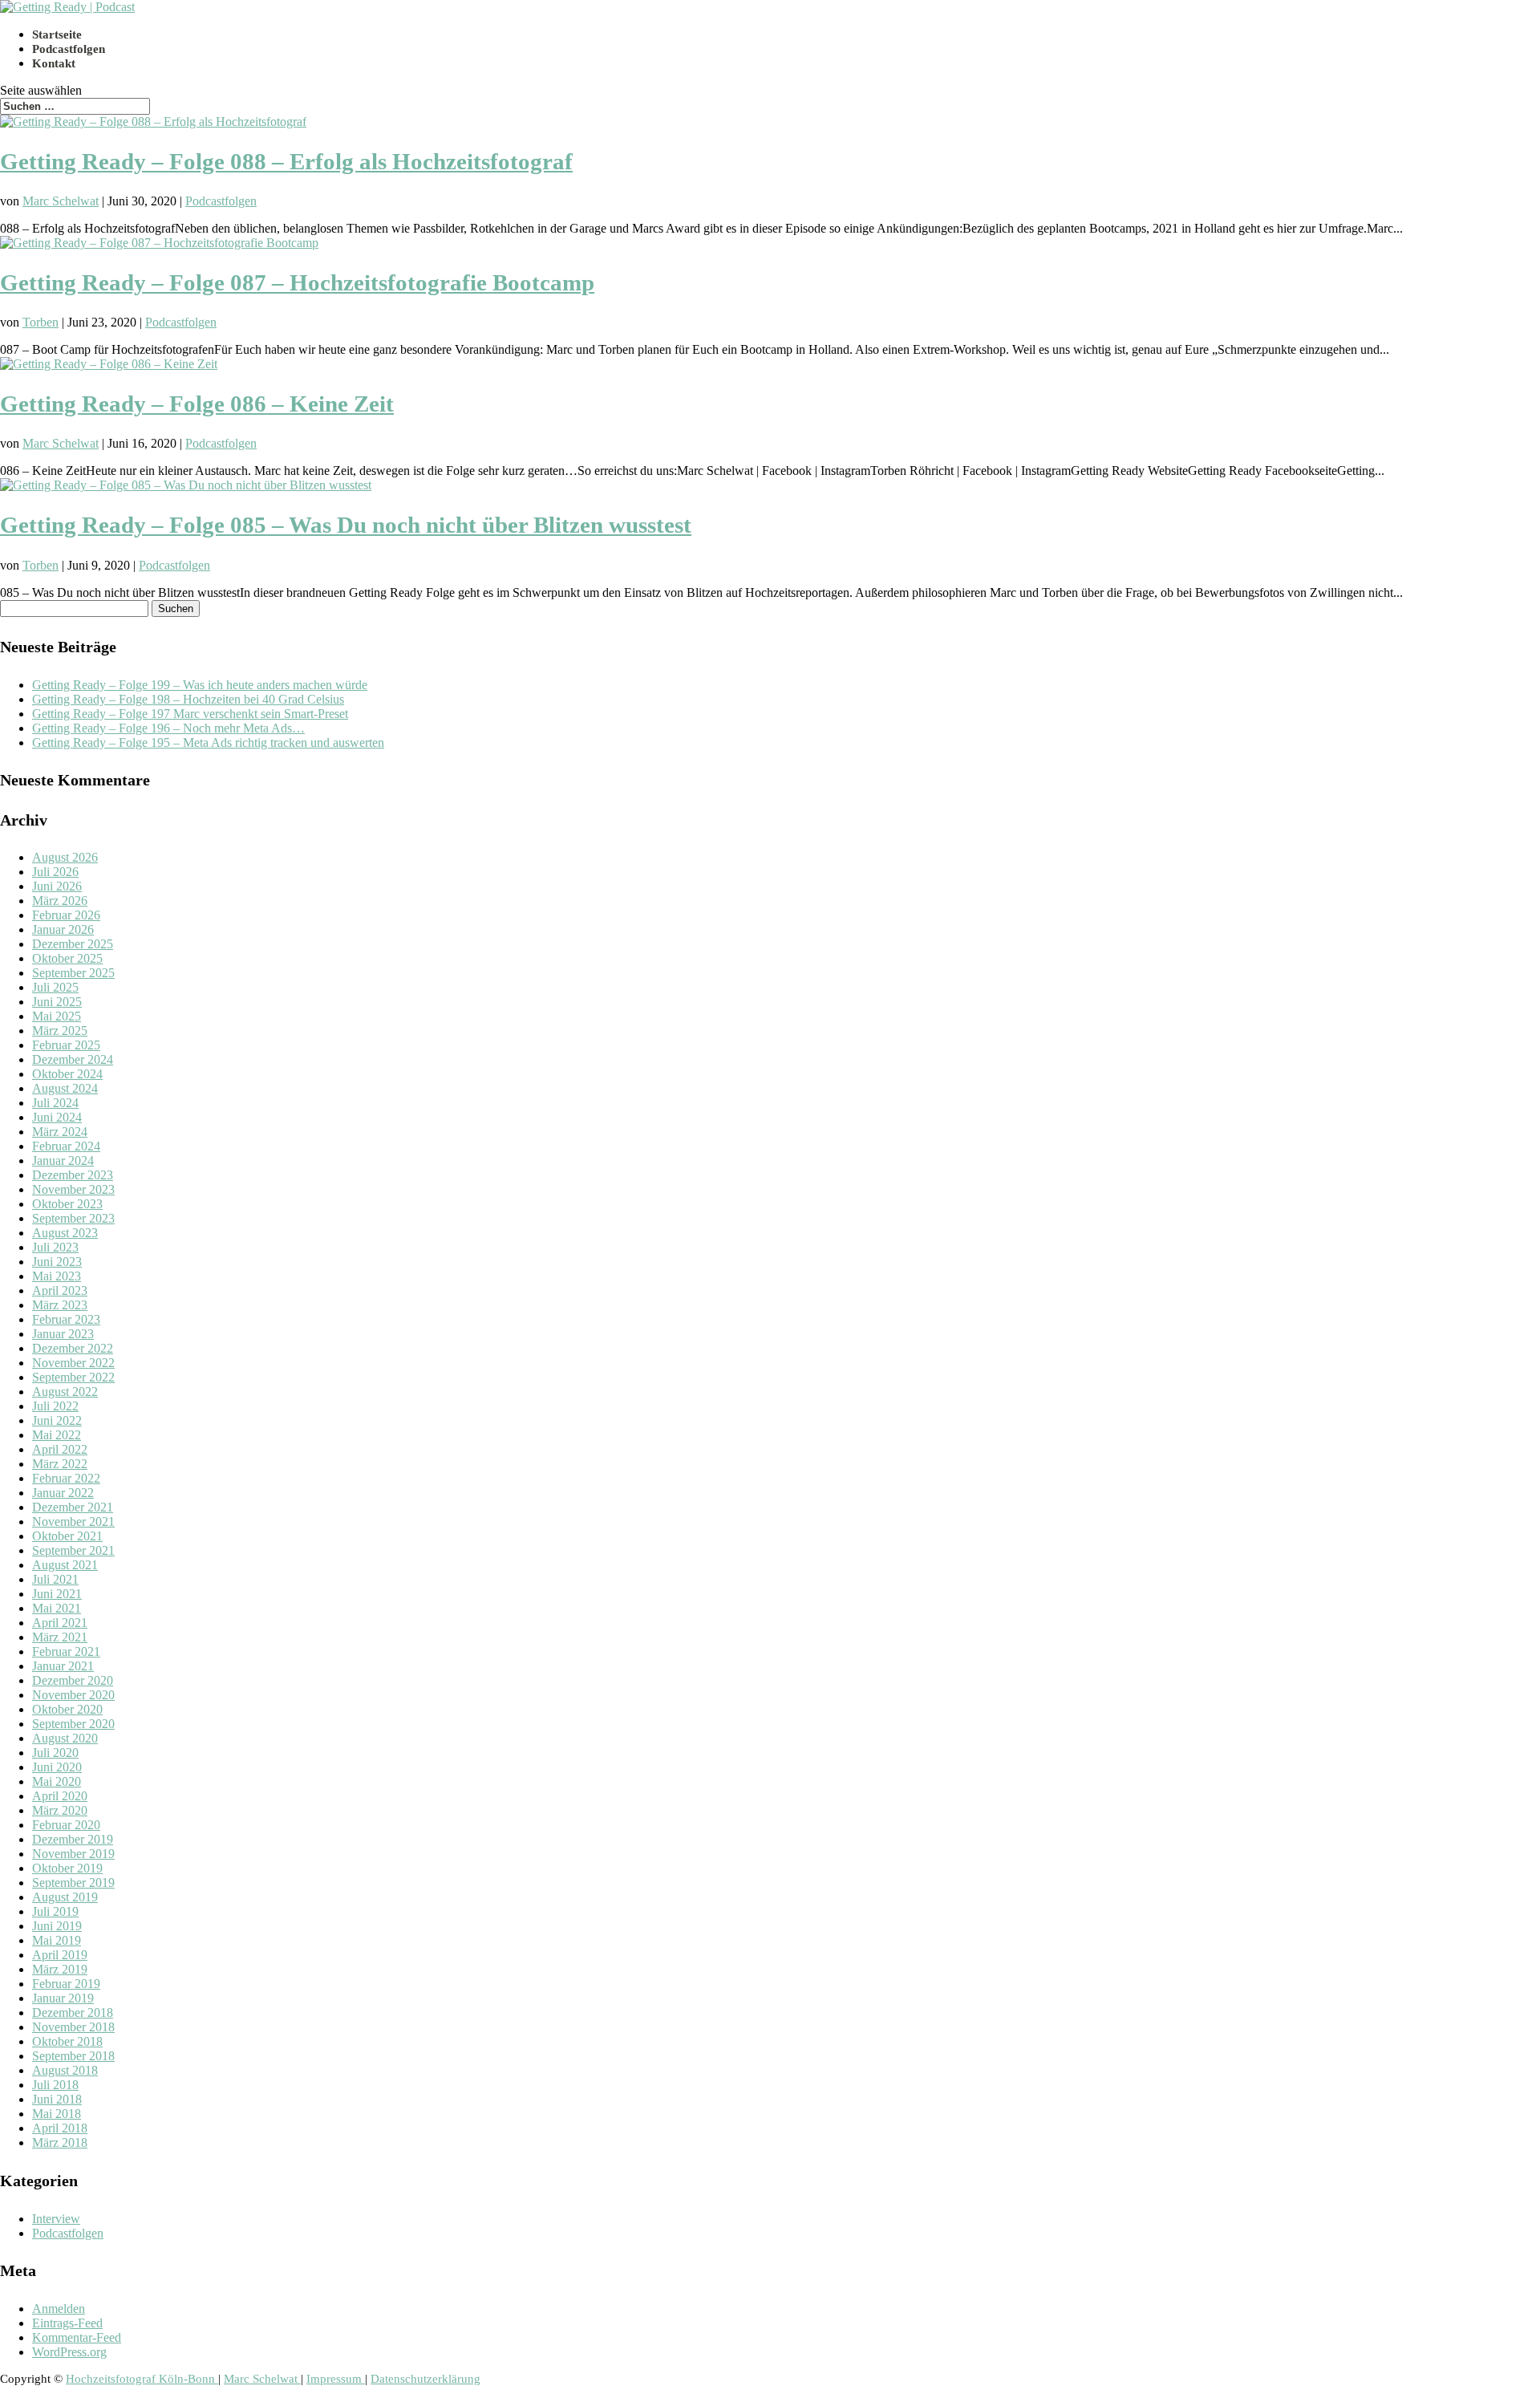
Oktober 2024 (67, 1074)
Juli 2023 (55, 1247)
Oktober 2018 (67, 2041)
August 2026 (65, 857)
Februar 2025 (66, 1045)
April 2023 (60, 1290)
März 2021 (60, 1637)
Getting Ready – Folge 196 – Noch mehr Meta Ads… (168, 728)
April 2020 (60, 1796)
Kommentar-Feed (77, 2337)
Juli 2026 (55, 872)
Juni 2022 (57, 1420)
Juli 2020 (55, 1753)
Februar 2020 (66, 1825)
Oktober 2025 (67, 958)
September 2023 (73, 1218)
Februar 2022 (66, 1478)
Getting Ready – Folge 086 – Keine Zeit (197, 404)
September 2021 (73, 1550)
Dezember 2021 (73, 1507)
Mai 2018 (57, 2114)
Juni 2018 (57, 2099)
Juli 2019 (55, 1911)
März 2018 (60, 2142)
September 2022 (73, 1377)
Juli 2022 (55, 1406)
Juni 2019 (57, 1926)
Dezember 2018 (73, 2013)
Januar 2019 (63, 1998)
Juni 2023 (57, 1262)
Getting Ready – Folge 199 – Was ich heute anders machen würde (200, 685)
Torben (41, 322)
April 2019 (60, 1955)
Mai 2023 (57, 1276)
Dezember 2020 (73, 1680)
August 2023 (65, 1233)
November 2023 (73, 1189)
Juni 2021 (57, 1594)
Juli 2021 (55, 1579)
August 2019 (65, 1897)
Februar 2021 (66, 1651)
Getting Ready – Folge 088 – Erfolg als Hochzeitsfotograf (286, 161)
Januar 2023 (63, 1334)
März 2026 (60, 901)
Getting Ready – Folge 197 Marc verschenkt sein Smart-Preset (190, 714)
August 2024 (65, 1088)
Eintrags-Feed (67, 2323)
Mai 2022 (57, 1435)
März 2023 (60, 1305)
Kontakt (54, 63)
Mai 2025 (57, 1016)
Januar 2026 (63, 929)
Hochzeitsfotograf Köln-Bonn (142, 2379)
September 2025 (73, 973)
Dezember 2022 (73, 1348)
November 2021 (73, 1522)
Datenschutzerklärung (426, 2379)
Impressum (336, 2379)
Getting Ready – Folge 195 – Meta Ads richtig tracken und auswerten (208, 743)
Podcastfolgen (69, 49)
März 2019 (60, 1969)
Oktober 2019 (67, 1868)
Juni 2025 (57, 1002)
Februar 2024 (66, 1146)
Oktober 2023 (67, 1204)
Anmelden (59, 2309)
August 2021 (65, 1565)
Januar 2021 (63, 1666)
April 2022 (60, 1449)
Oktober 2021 (67, 1536)
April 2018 (60, 2128)
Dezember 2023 (73, 1175)
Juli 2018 (55, 2085)
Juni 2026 (57, 886)
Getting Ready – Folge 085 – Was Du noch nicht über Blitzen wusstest (346, 525)
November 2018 (73, 2027)
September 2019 (73, 1883)
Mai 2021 (57, 1608)
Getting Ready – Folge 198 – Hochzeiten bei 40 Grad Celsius (188, 699)
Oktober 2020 (67, 1709)
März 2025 (60, 1031)
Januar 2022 (63, 1493)
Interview (56, 2219)
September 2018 (73, 2056)
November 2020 (73, 1695)
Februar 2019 (66, 1984)
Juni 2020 (57, 1767)
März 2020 (60, 1810)
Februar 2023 (66, 1319)
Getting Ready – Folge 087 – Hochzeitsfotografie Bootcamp (297, 282)
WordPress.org (69, 2352)
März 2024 (60, 1132)
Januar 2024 (63, 1160)
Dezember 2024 (73, 1059)
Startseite (57, 34)
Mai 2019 (57, 1940)
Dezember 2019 (73, 1839)
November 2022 (73, 1363)
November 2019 (73, 1854)
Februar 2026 (66, 915)
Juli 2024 (55, 1103)
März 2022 (60, 1464)
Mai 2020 (57, 1781)
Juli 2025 (55, 987)
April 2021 (60, 1623)
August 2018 (65, 2070)
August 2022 (65, 1392)
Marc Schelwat (61, 201)
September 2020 (73, 1724)
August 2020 (65, 1738)
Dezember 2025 (73, 944)
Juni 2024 (57, 1117)
